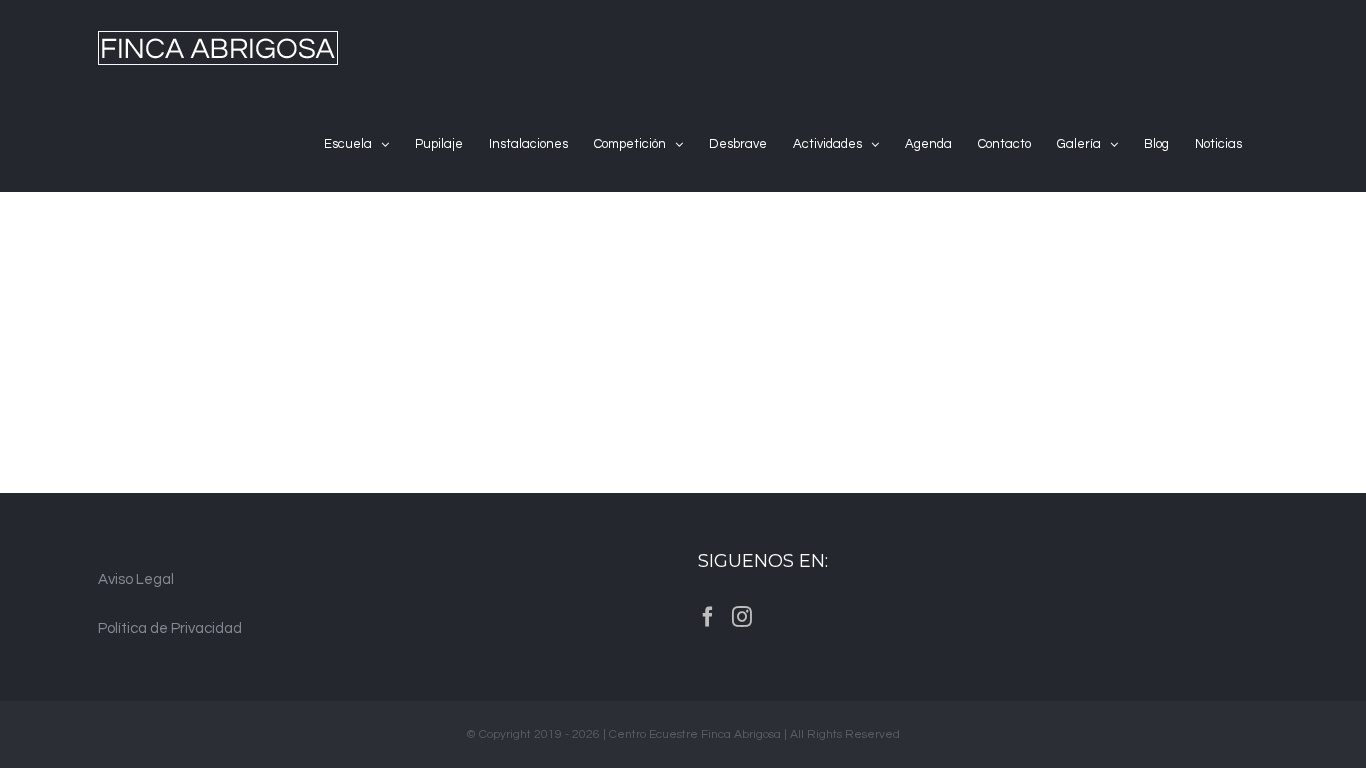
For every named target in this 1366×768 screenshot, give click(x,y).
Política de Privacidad (170, 628)
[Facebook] (708, 617)
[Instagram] (742, 617)
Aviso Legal (136, 579)
